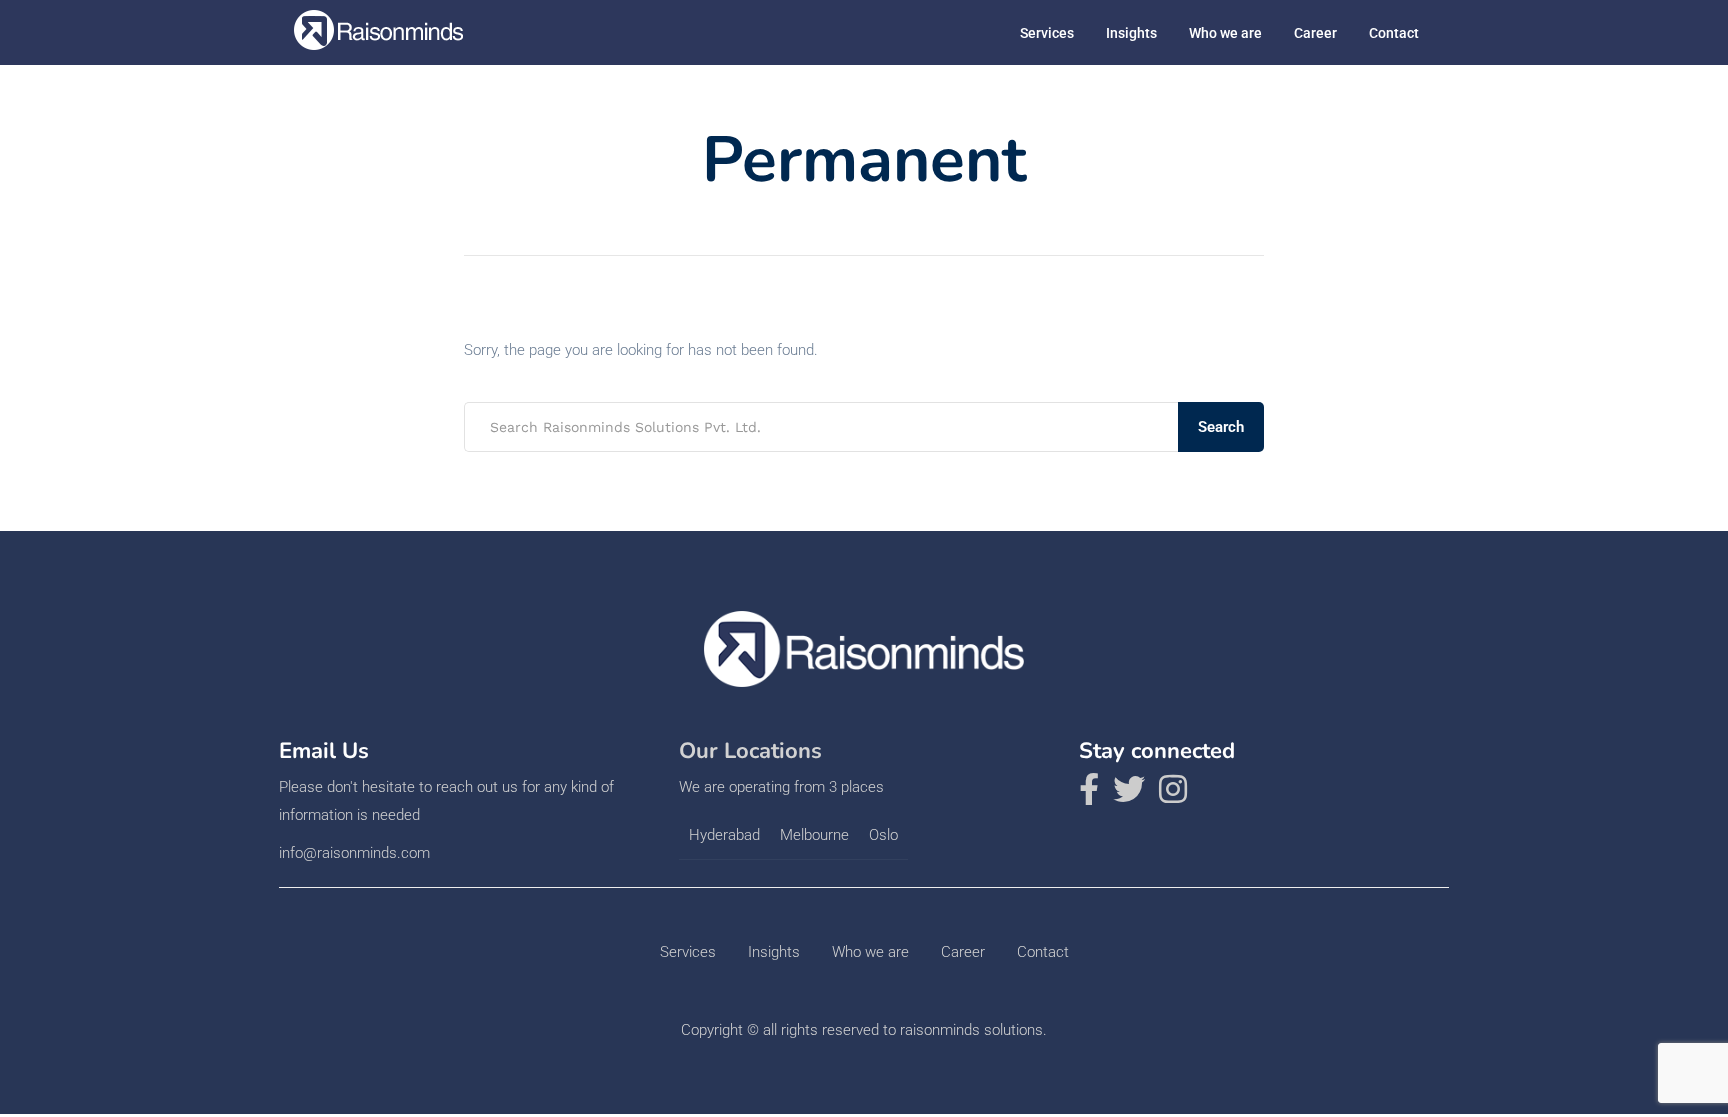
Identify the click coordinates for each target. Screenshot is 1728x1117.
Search (1221, 427)
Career (1315, 33)
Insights (1131, 33)
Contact (1394, 33)
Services (1047, 33)
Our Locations (750, 751)
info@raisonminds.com (354, 853)
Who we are (1225, 33)
